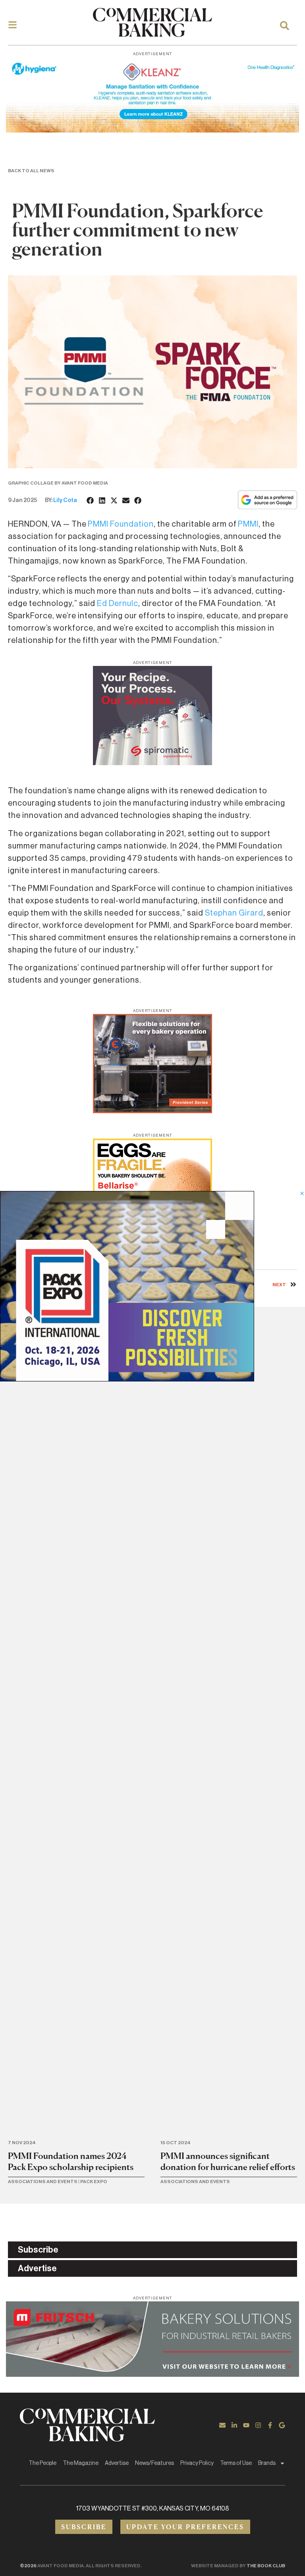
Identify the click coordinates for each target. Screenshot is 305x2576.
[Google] (282, 2425)
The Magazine (81, 2463)
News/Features (154, 2463)
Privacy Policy (197, 2463)
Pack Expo (94, 2182)
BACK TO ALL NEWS (31, 171)
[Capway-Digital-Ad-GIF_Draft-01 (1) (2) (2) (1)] (152, 1111)
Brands (267, 2463)
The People (42, 2463)
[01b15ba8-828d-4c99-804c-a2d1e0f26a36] (152, 2374)
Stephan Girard (234, 913)
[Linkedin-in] (234, 2425)
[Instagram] (258, 2425)
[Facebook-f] (270, 2425)
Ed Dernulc (118, 604)
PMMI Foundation (121, 524)
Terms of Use (236, 2463)
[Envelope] (222, 2425)
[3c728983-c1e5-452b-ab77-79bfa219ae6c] (152, 763)
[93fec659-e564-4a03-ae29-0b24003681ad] (152, 130)
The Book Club (266, 2566)
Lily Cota (65, 500)
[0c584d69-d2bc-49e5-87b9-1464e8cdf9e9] (127, 1379)
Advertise (117, 2463)
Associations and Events (43, 2182)
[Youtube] (246, 2425)
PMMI (248, 524)
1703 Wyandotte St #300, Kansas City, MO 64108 (153, 2509)
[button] (91, 500)
